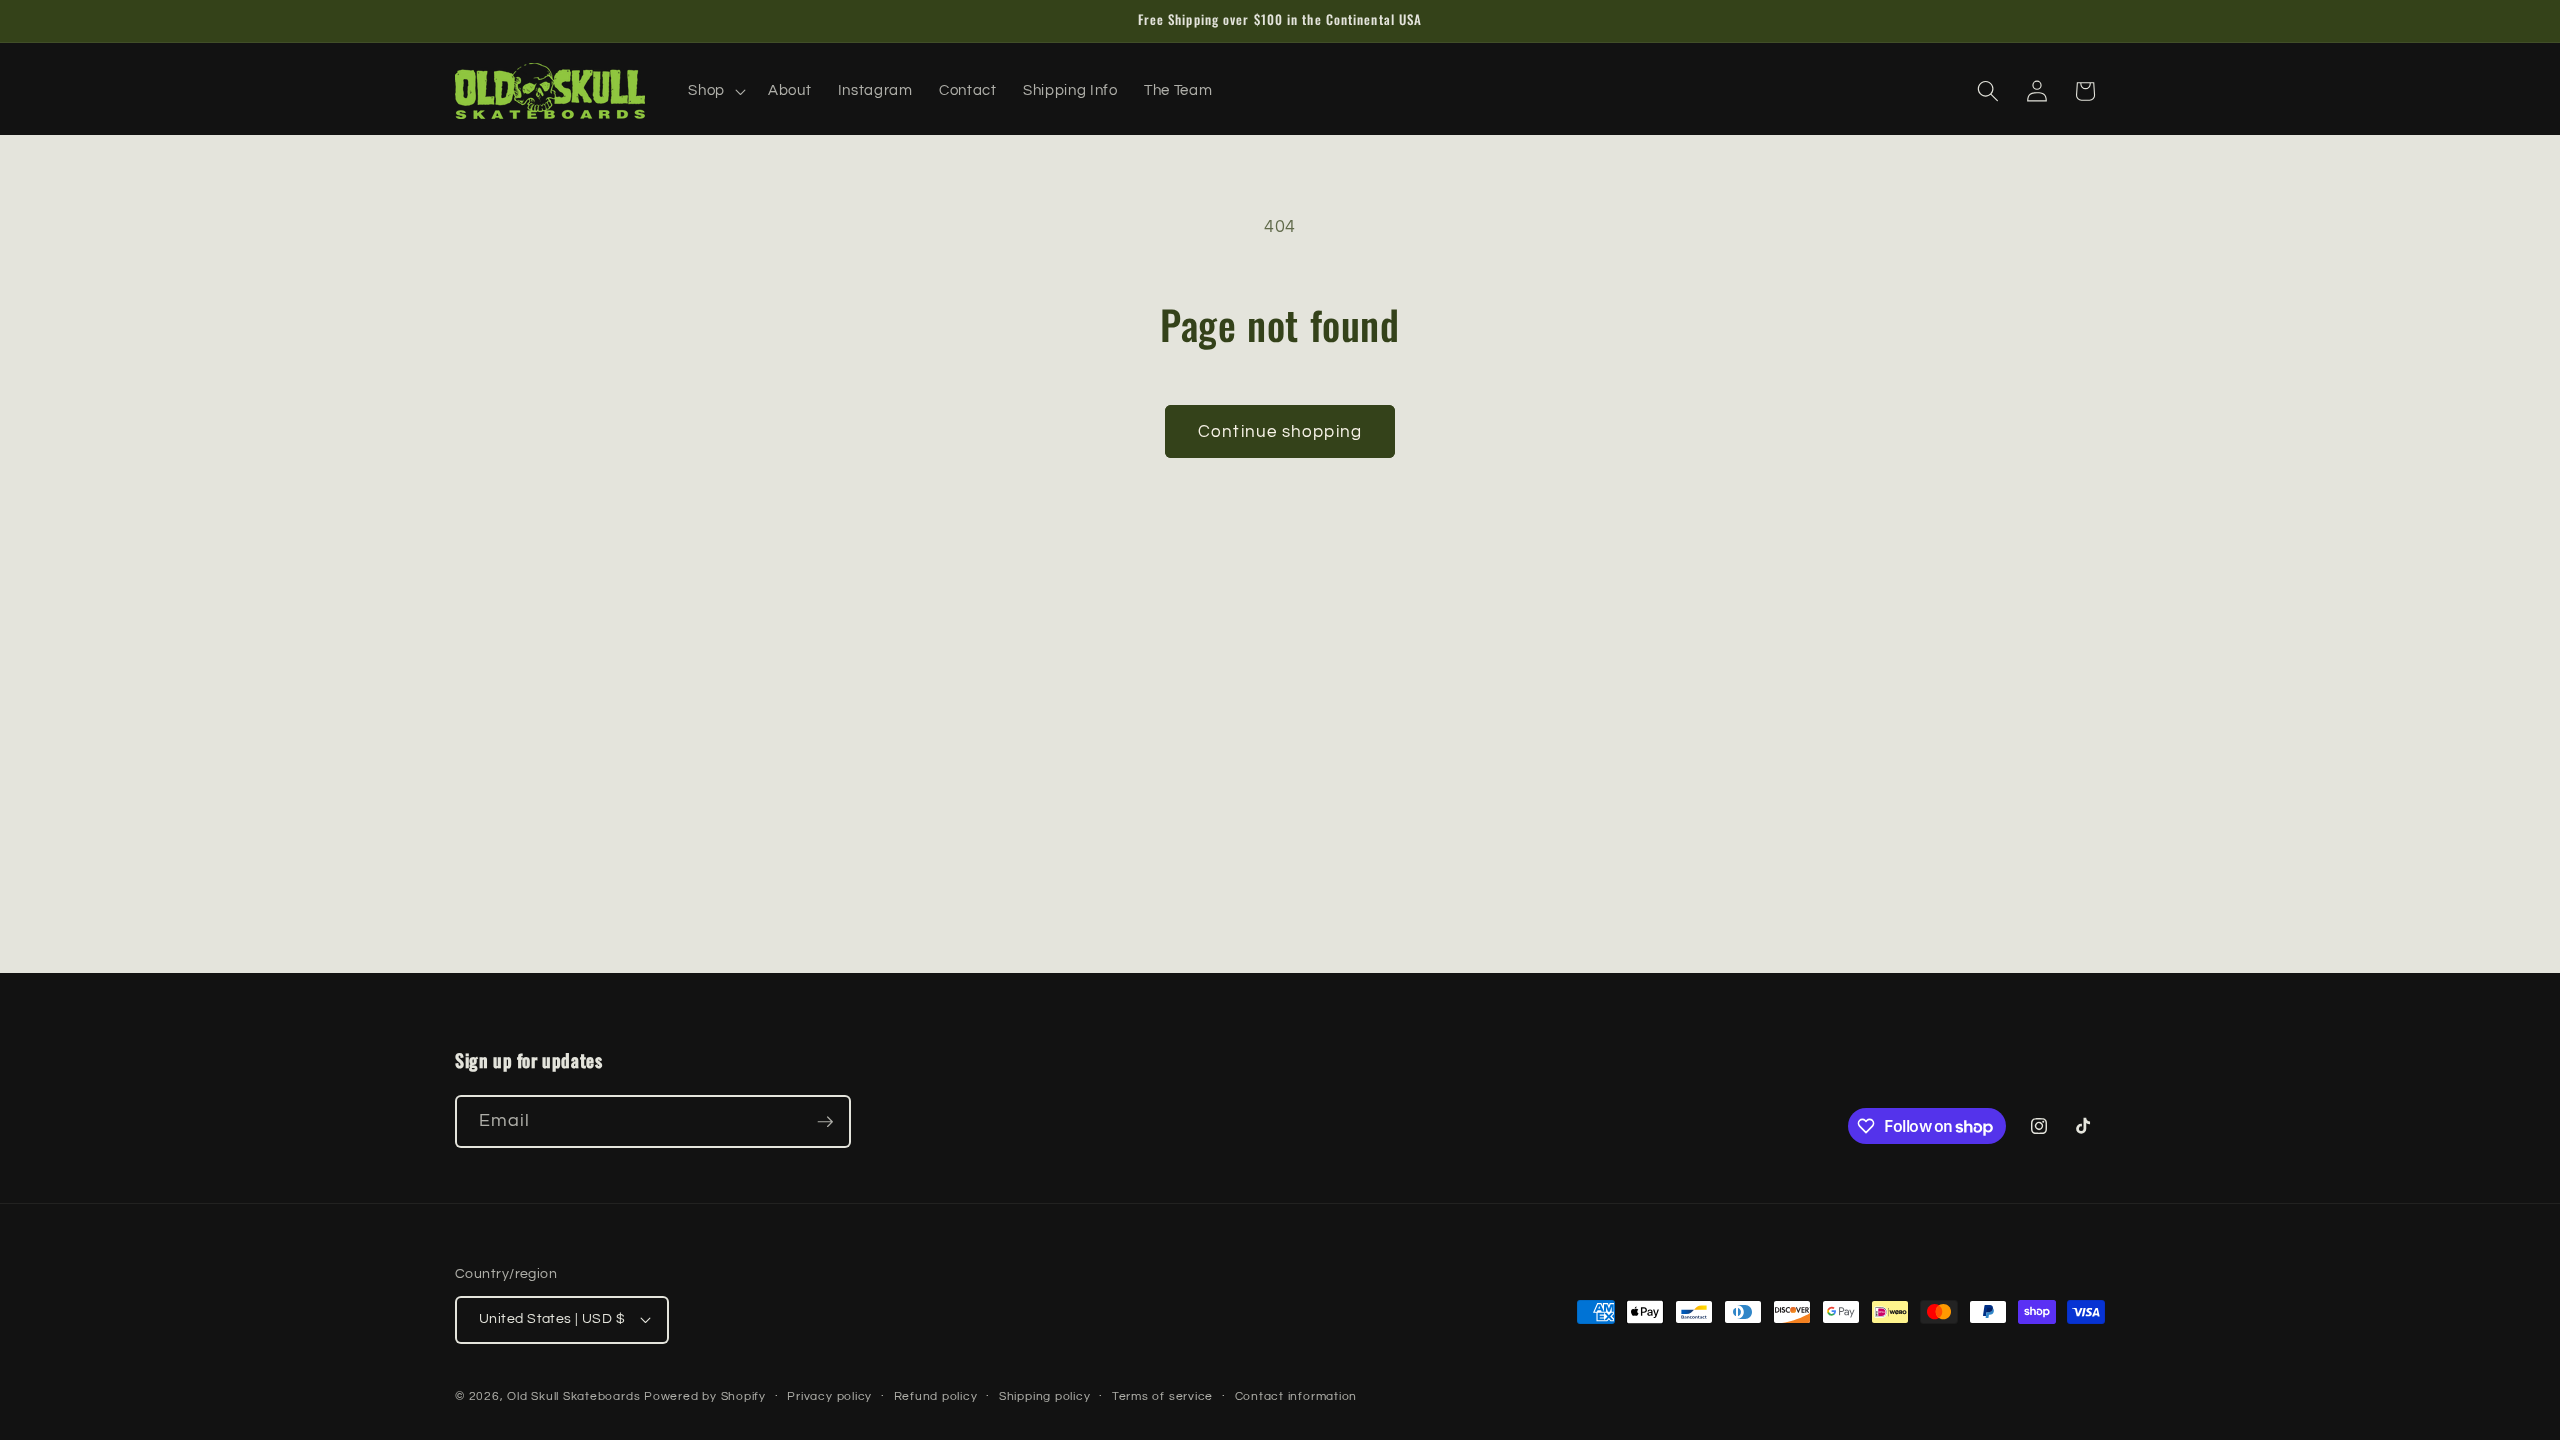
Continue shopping (1280, 431)
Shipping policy (1045, 1396)
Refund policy (936, 1396)
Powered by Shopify (705, 1396)
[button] (715, 91)
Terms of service (1162, 1396)
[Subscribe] (825, 1122)
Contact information (1296, 1396)
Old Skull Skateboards (573, 1396)
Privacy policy (829, 1396)
